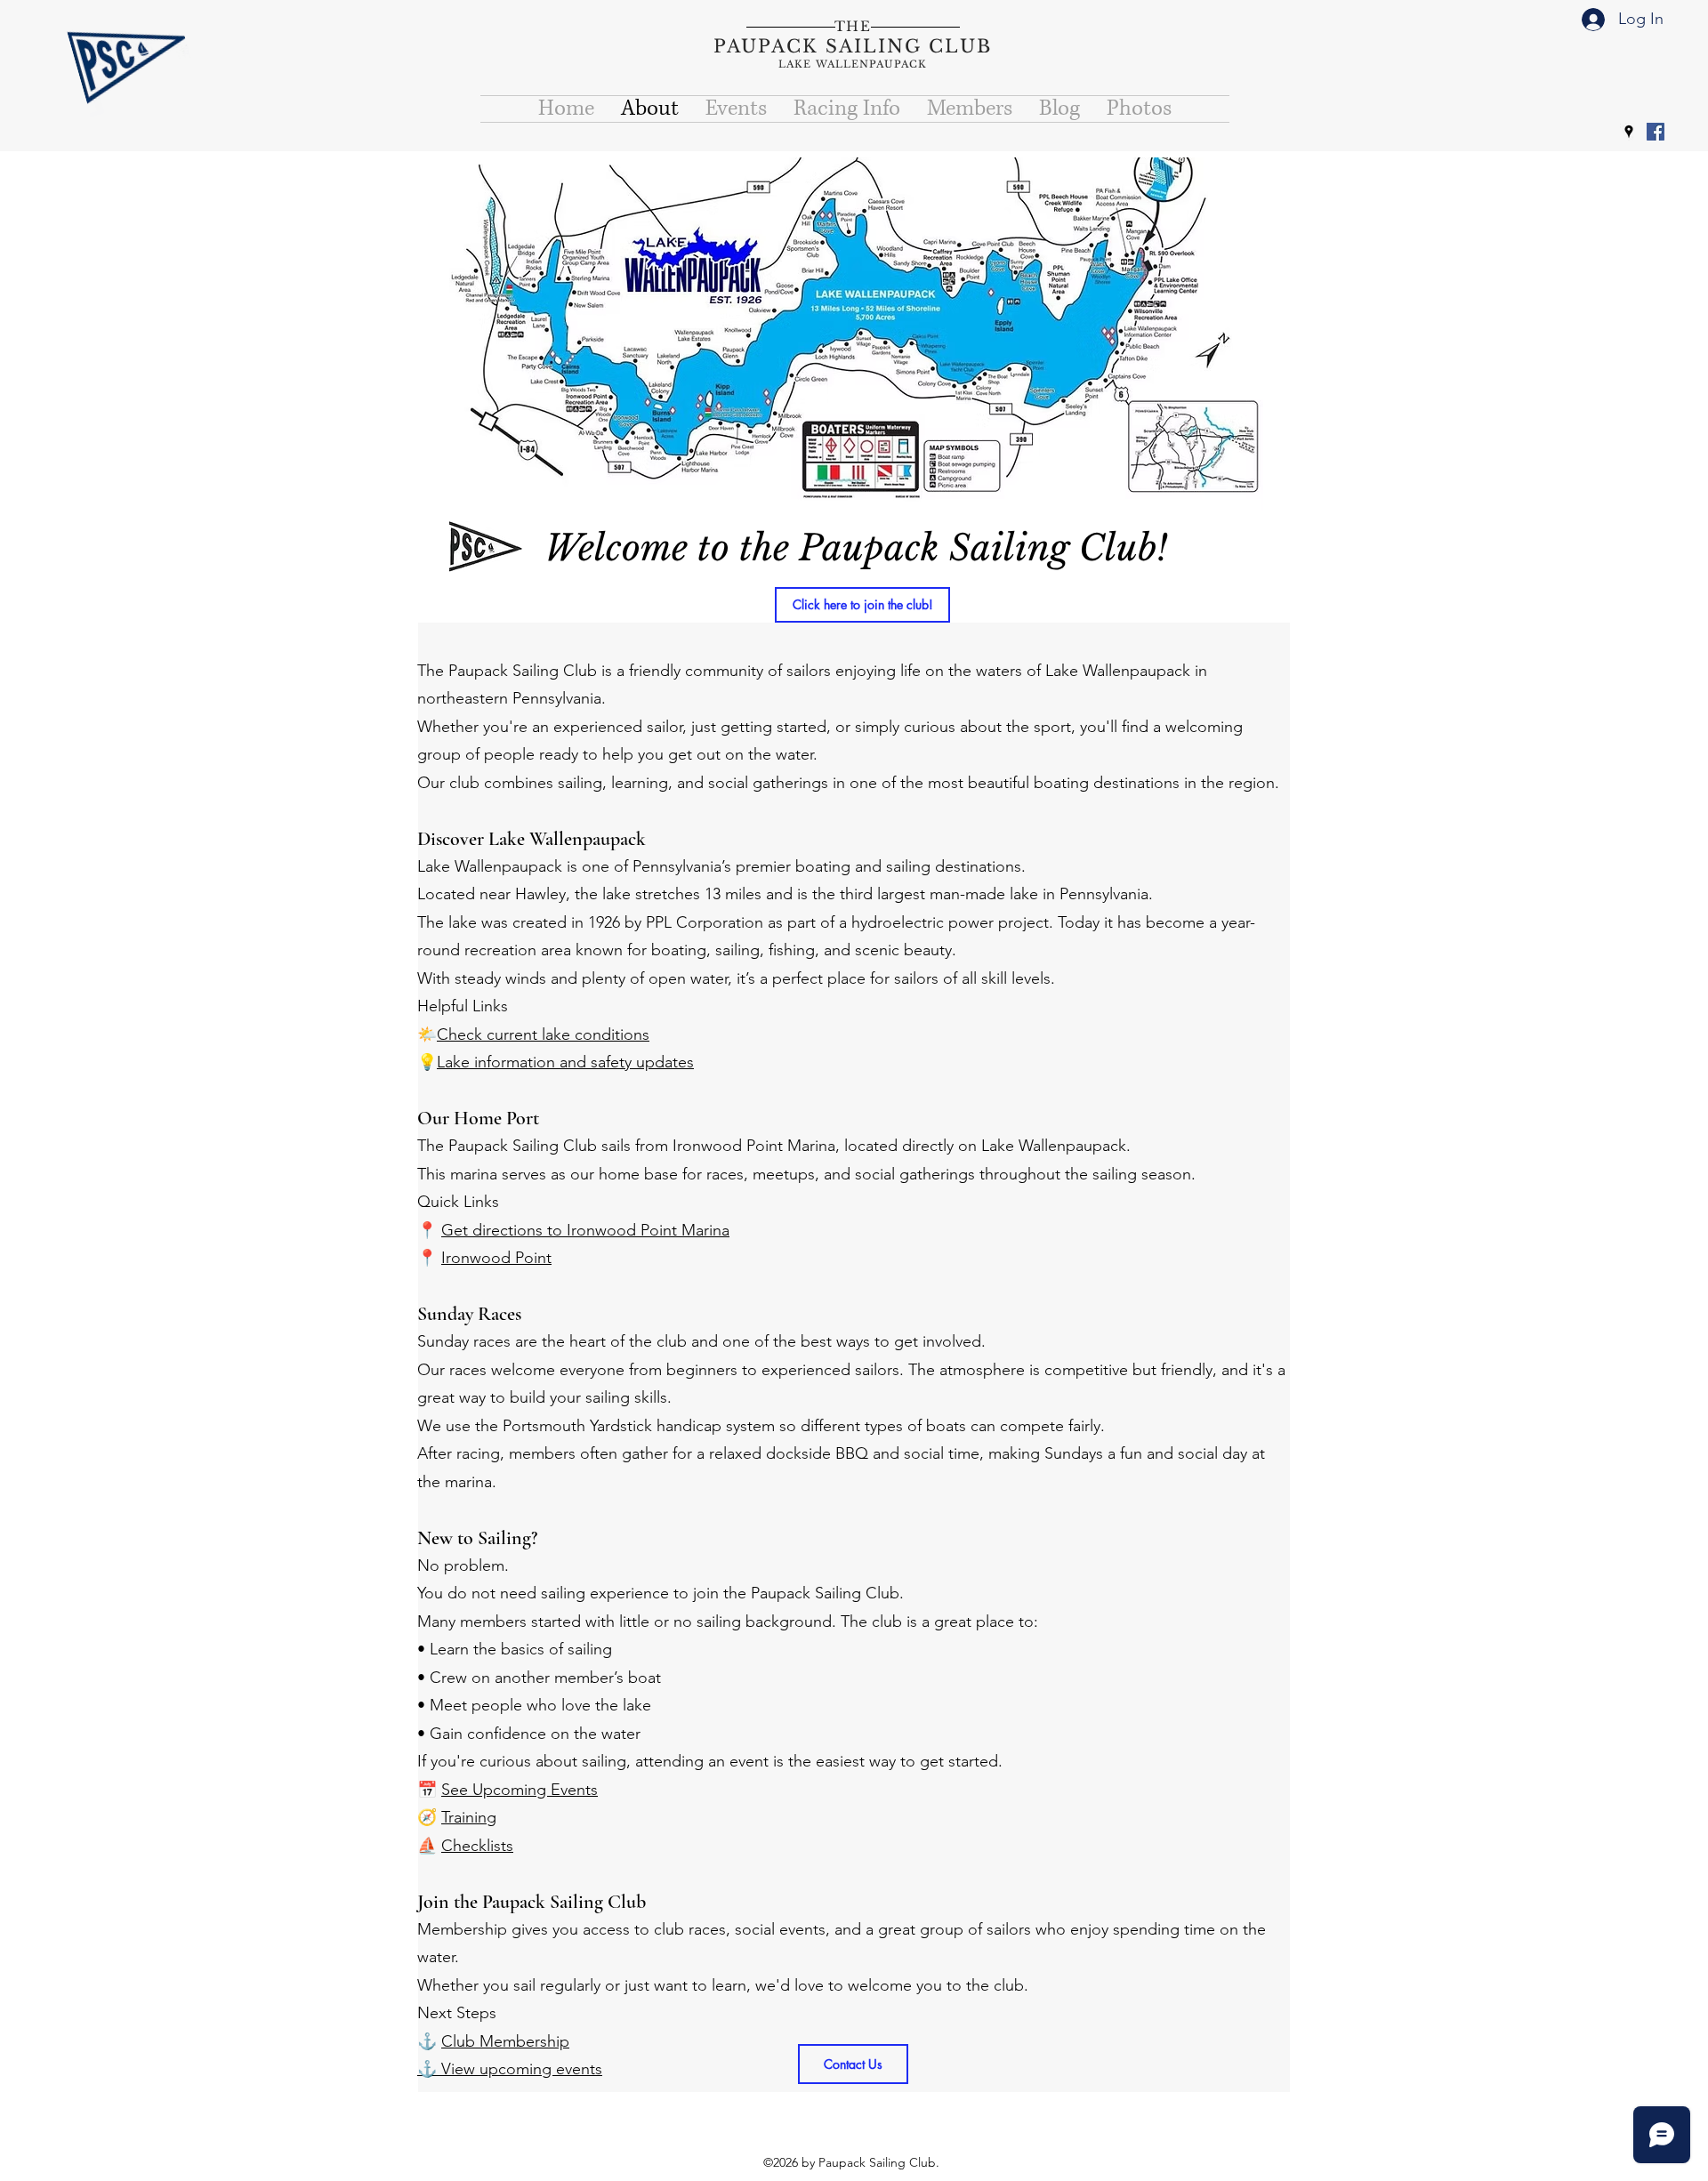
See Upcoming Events (520, 1790)
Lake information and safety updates (565, 1062)
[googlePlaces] (1629, 132)
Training (469, 1817)
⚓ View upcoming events (510, 2069)
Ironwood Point (496, 1258)
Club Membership (505, 2041)
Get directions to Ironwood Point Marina (585, 1230)
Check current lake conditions (543, 1034)
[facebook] (1656, 132)
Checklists (477, 1846)
